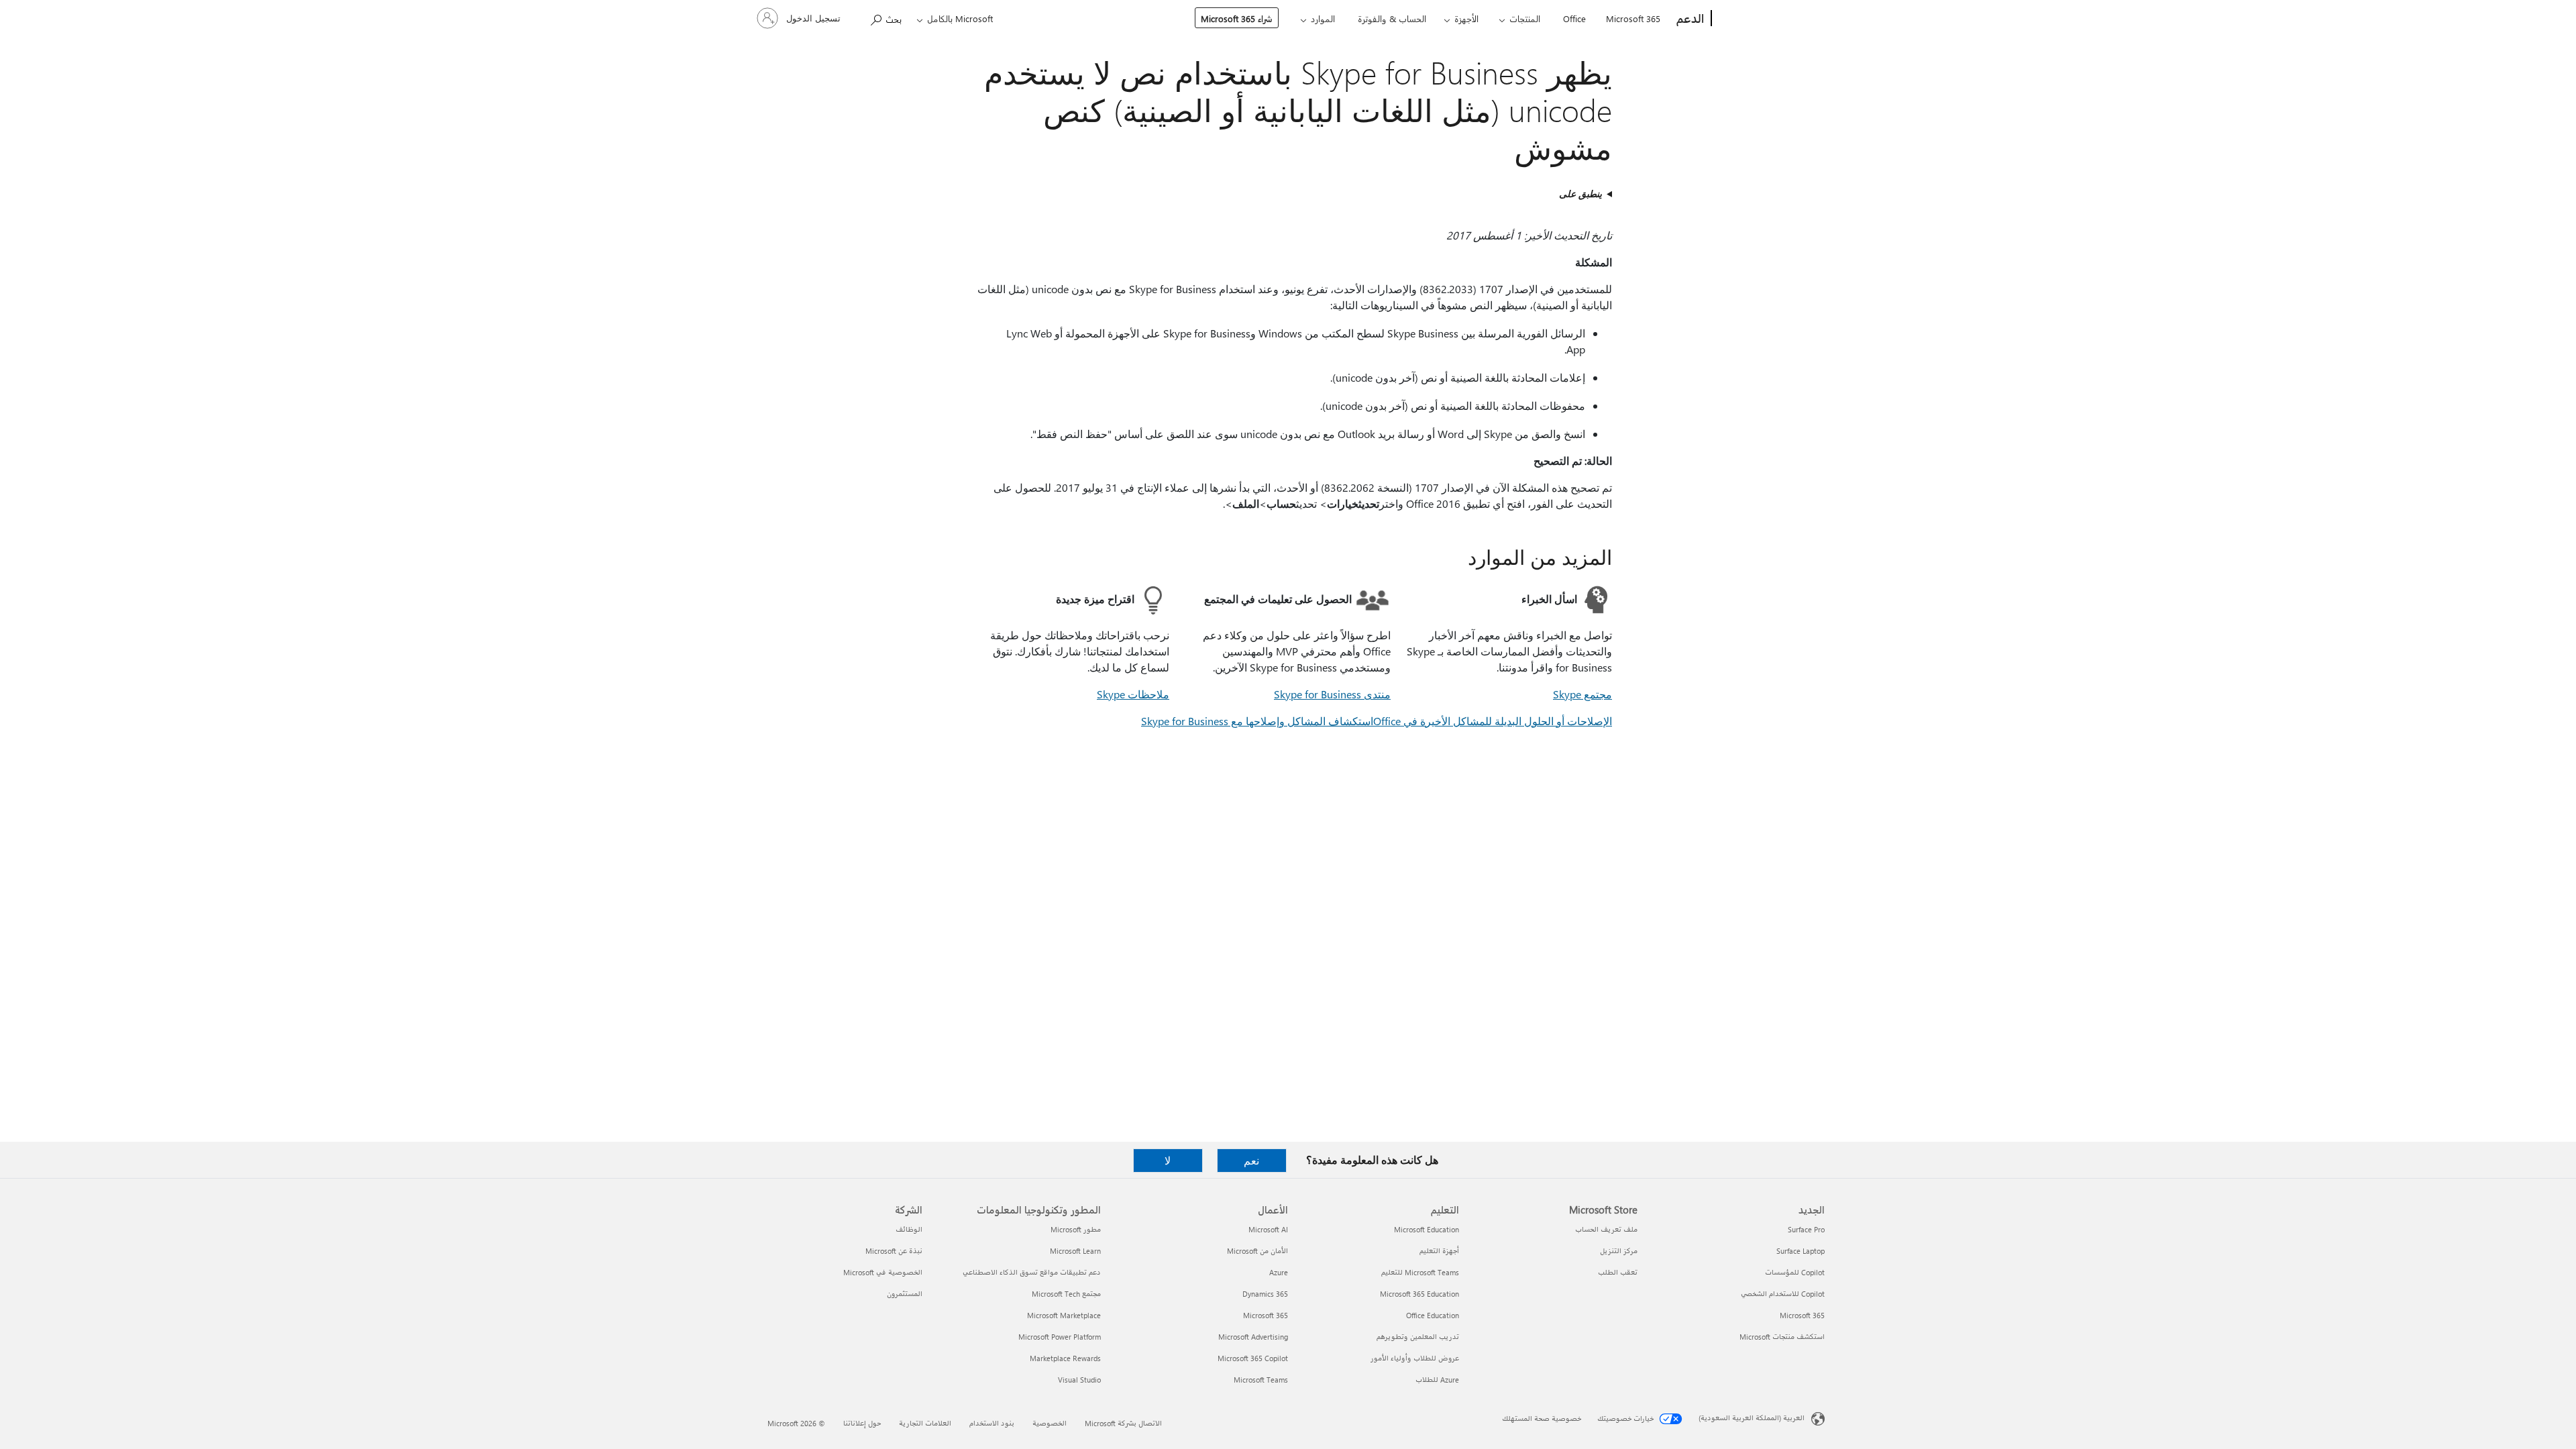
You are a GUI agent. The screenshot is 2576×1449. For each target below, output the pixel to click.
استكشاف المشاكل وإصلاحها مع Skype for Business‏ (1257, 721)
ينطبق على (1580, 194)
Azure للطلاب (1437, 1380)
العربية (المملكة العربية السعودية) (1752, 1418)
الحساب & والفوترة (1392, 18)
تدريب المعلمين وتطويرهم (1418, 1337)
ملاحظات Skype (1133, 694)
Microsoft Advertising (1253, 1337)
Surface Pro (1806, 1229)
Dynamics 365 (1265, 1294)
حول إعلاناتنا (862, 1423)
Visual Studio (1079, 1380)
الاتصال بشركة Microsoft (1123, 1423)
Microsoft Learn (1075, 1251)
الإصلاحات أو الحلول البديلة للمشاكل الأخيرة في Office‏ (1493, 721)
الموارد (1323, 18)
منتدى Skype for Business (1332, 694)
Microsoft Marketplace (1064, 1315)
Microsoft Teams (1261, 1380)
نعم (1251, 1160)
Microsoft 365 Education (1419, 1294)
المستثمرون (905, 1294)
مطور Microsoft (1076, 1229)
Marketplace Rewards (1065, 1358)
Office (1574, 18)
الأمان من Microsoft (1257, 1251)
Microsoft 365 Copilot (1253, 1358)
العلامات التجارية (925, 1423)
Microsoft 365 (1633, 18)
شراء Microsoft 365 (1237, 18)
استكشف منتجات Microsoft (1782, 1337)
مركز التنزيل (1619, 1251)
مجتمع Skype (1582, 694)
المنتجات (1525, 18)
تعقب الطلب (1618, 1272)
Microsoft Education (1427, 1229)
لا (1168, 1160)
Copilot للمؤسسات (1795, 1272)
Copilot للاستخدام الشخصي (1783, 1294)
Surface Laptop (1801, 1251)
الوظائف (909, 1229)
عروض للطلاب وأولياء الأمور (1415, 1358)
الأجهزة (1466, 18)
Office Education (1433, 1315)
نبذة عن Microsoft (894, 1251)
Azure (1279, 1272)
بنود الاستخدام (992, 1423)
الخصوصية (1050, 1423)
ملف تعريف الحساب (1606, 1229)
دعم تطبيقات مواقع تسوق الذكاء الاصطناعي (1032, 1272)
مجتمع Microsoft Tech (1066, 1294)
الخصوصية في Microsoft (883, 1272)
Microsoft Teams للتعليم (1420, 1272)
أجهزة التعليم (1439, 1251)
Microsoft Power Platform (1060, 1337)
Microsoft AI (1268, 1229)
